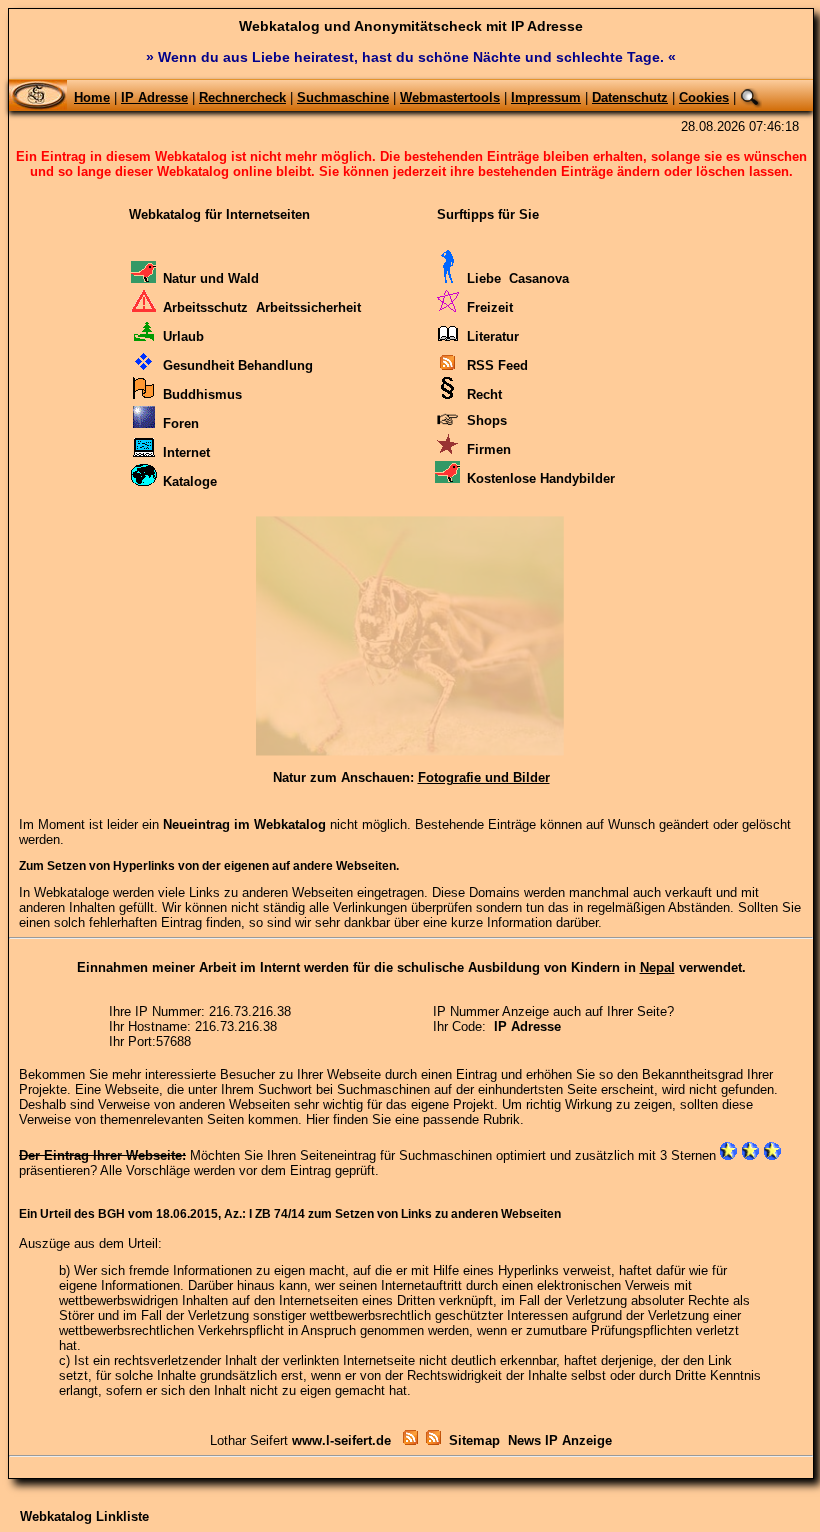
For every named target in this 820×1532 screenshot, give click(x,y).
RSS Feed (497, 365)
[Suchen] (751, 97)
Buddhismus (202, 394)
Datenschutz (630, 97)
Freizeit (490, 307)
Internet (186, 452)
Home (92, 97)
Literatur (493, 336)
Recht (484, 394)
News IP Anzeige (560, 1440)
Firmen (489, 449)
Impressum (546, 97)
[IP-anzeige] (408, 1440)
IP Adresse (154, 97)
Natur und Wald (211, 278)
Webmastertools (450, 97)
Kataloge (190, 481)
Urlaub (183, 336)
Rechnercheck (242, 97)
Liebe (484, 278)
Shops (487, 420)
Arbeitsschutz (205, 307)
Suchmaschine (343, 97)
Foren (181, 423)
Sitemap (474, 1440)
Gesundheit (198, 365)
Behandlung (275, 365)
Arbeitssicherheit (308, 307)
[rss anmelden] (433, 1440)
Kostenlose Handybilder (541, 478)
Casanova (539, 278)
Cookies (704, 97)
